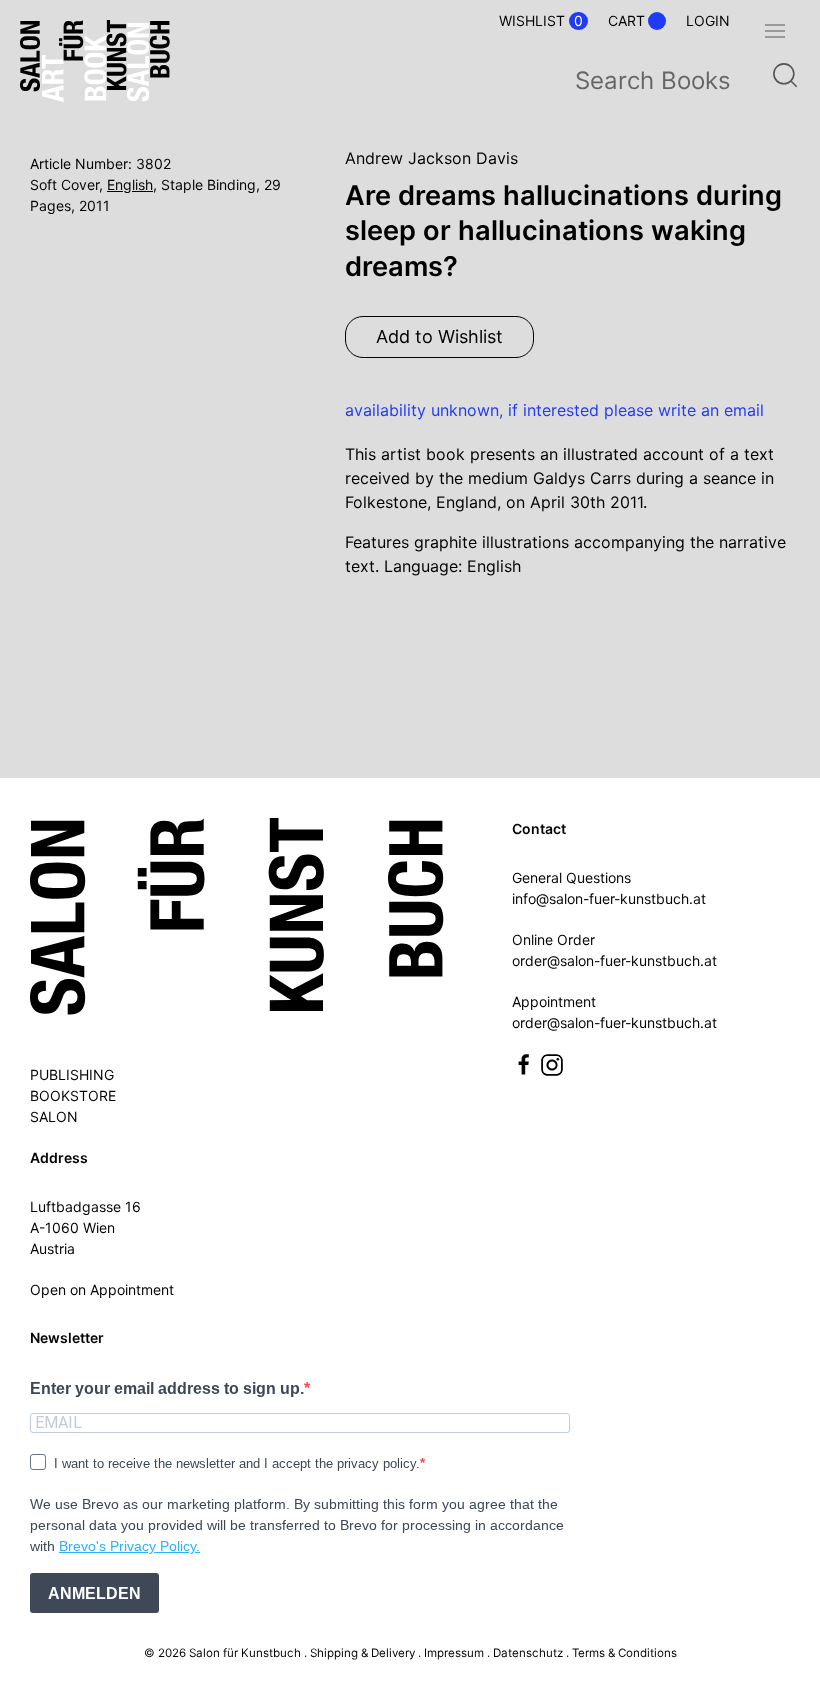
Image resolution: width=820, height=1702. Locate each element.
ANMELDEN (94, 1593)
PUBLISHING (72, 1074)
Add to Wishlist (439, 336)
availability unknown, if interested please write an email (554, 410)
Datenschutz (528, 1653)
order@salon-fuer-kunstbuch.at (614, 960)
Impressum (454, 1653)
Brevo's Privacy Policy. (129, 1546)
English (130, 184)
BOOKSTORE (73, 1095)
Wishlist (541, 21)
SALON (54, 1116)
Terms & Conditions (624, 1653)
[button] (775, 31)
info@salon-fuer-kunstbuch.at (609, 898)
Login (708, 20)
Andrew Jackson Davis (431, 158)
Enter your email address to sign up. (167, 1388)
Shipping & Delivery (362, 1653)
